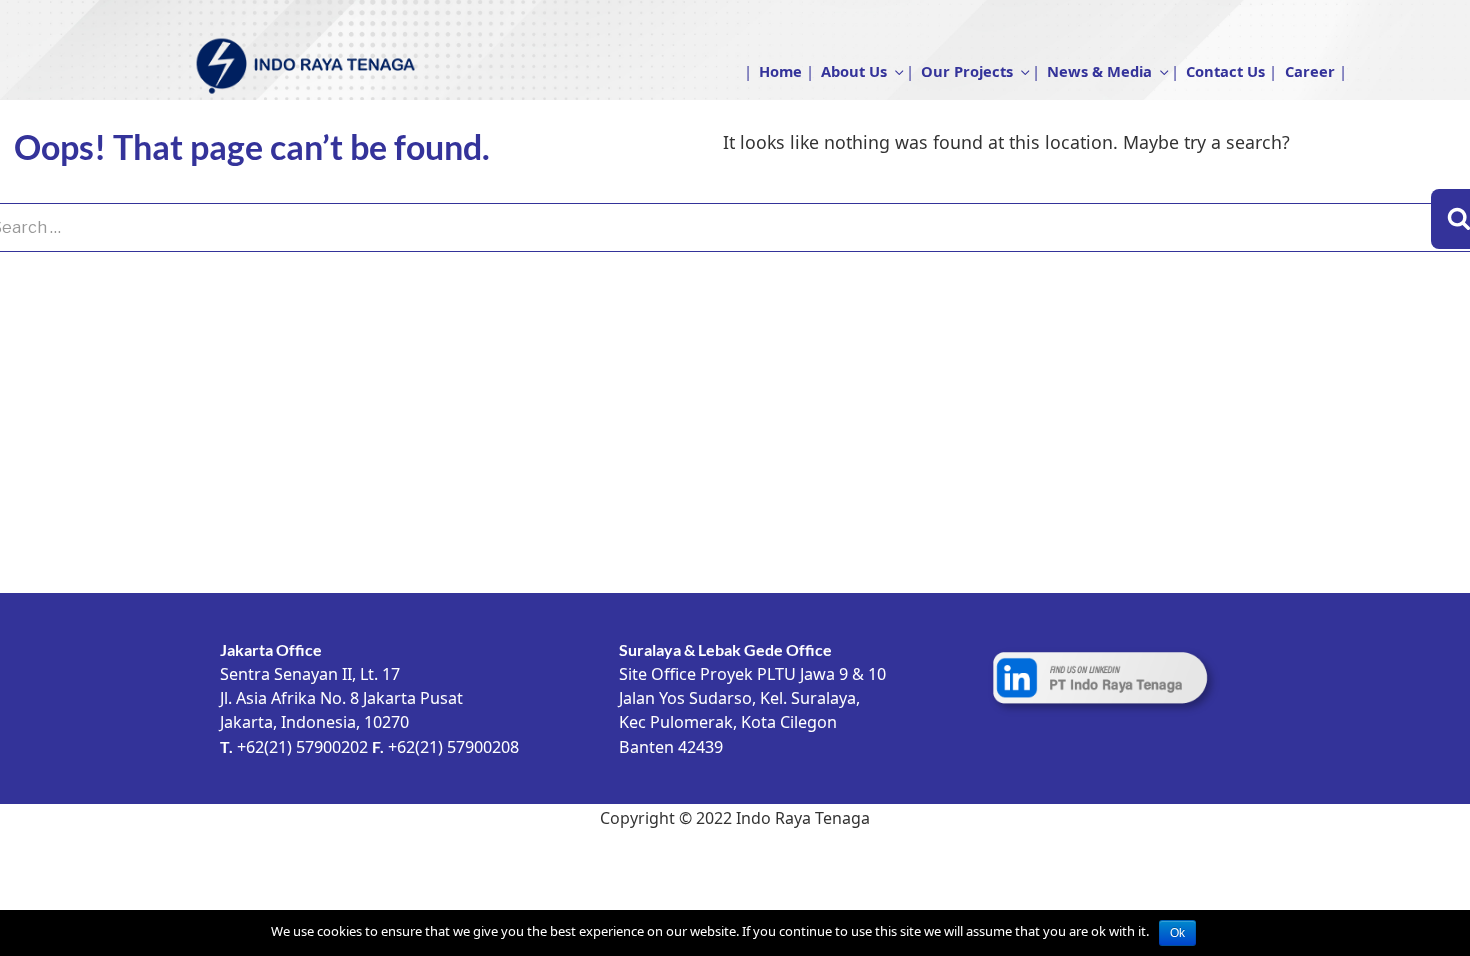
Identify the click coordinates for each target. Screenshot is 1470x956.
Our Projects (967, 71)
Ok (1177, 933)
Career (1310, 71)
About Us (854, 71)
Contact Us (1225, 71)
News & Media (1099, 71)
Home (780, 71)
